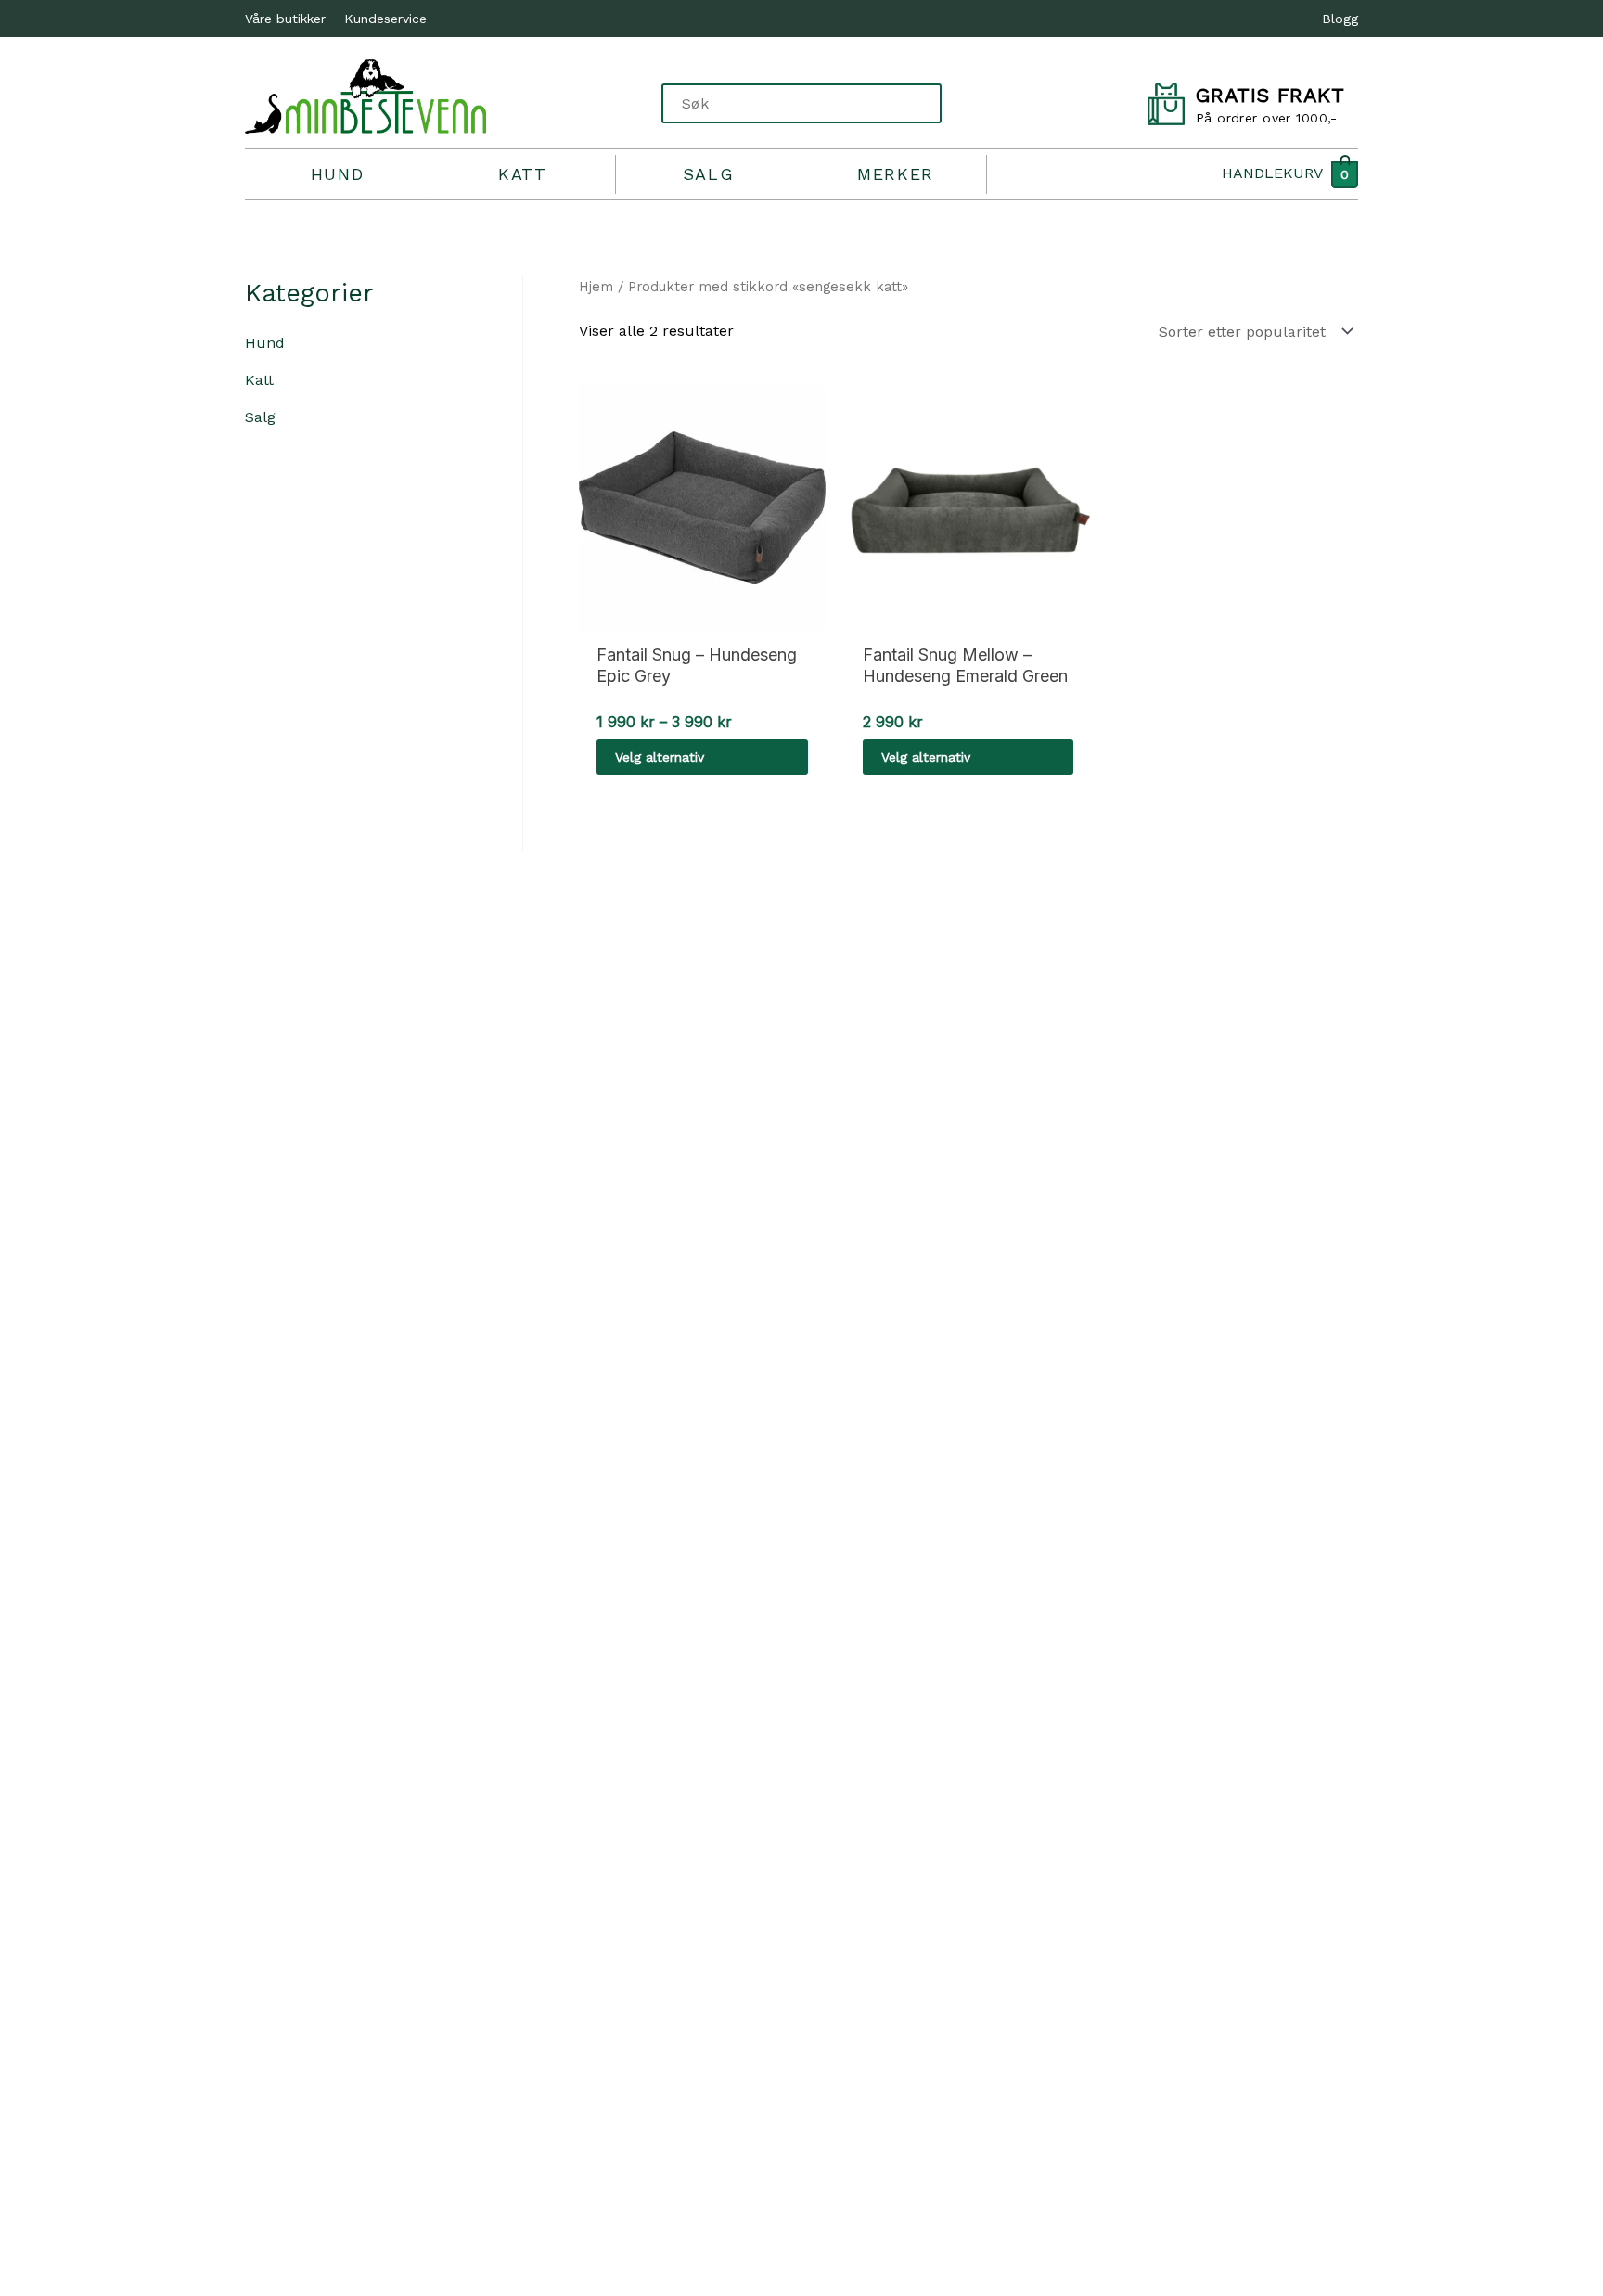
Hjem (596, 287)
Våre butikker (285, 19)
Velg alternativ (660, 757)
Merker (896, 174)
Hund (337, 174)
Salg (708, 174)
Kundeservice (385, 19)
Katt (522, 174)
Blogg (1340, 19)
